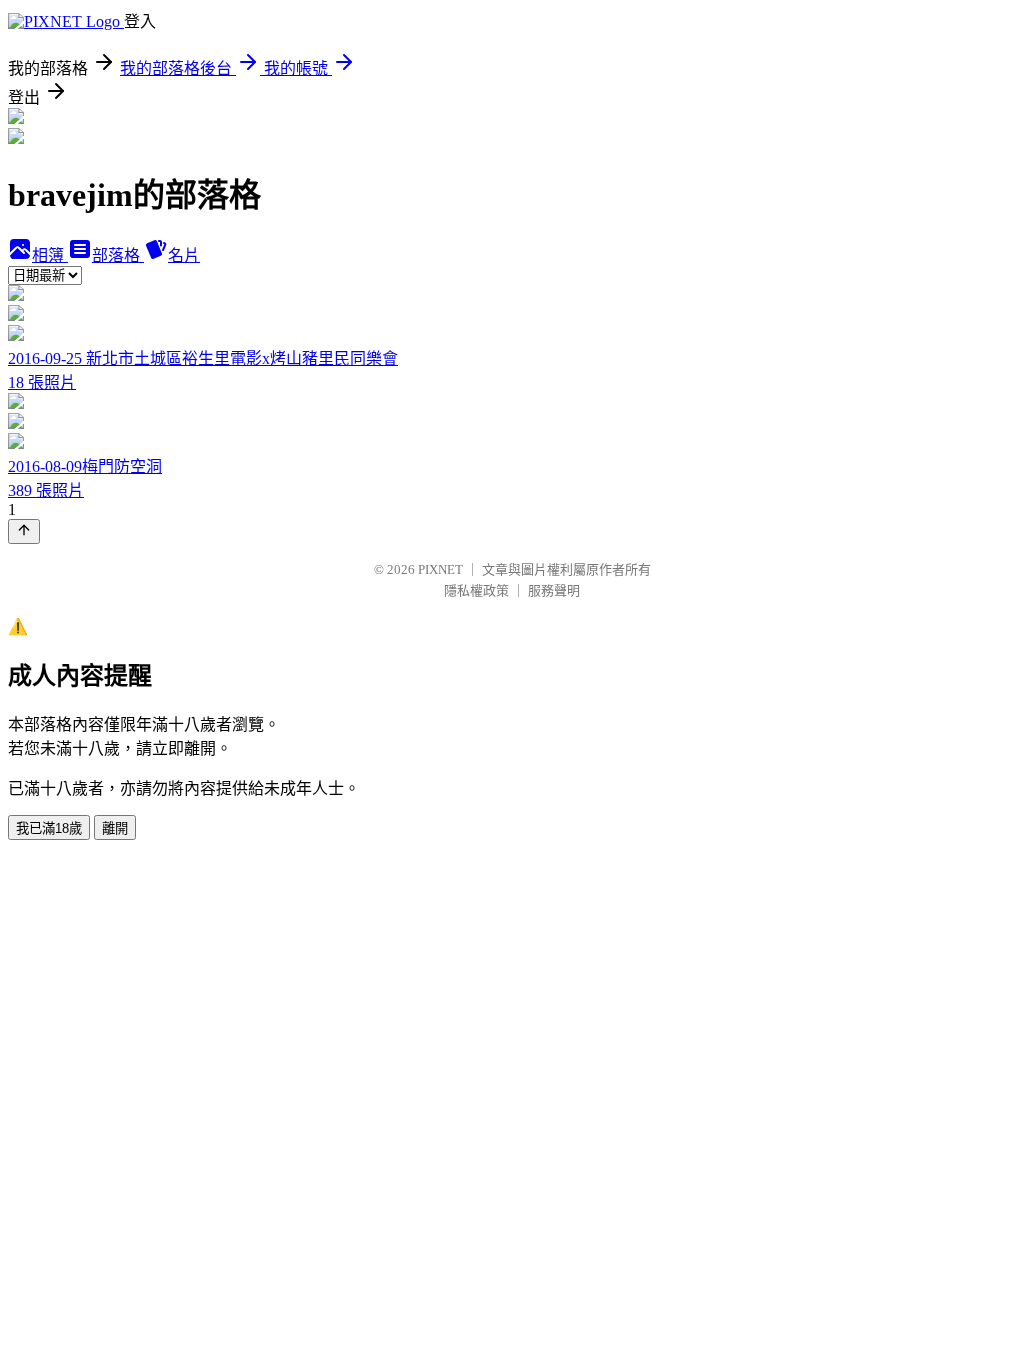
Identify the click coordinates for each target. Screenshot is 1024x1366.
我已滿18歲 (49, 828)
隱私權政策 (476, 590)
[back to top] (24, 531)
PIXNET (440, 569)
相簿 (50, 255)
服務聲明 (554, 590)
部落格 (118, 255)
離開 (115, 828)
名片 (184, 255)
